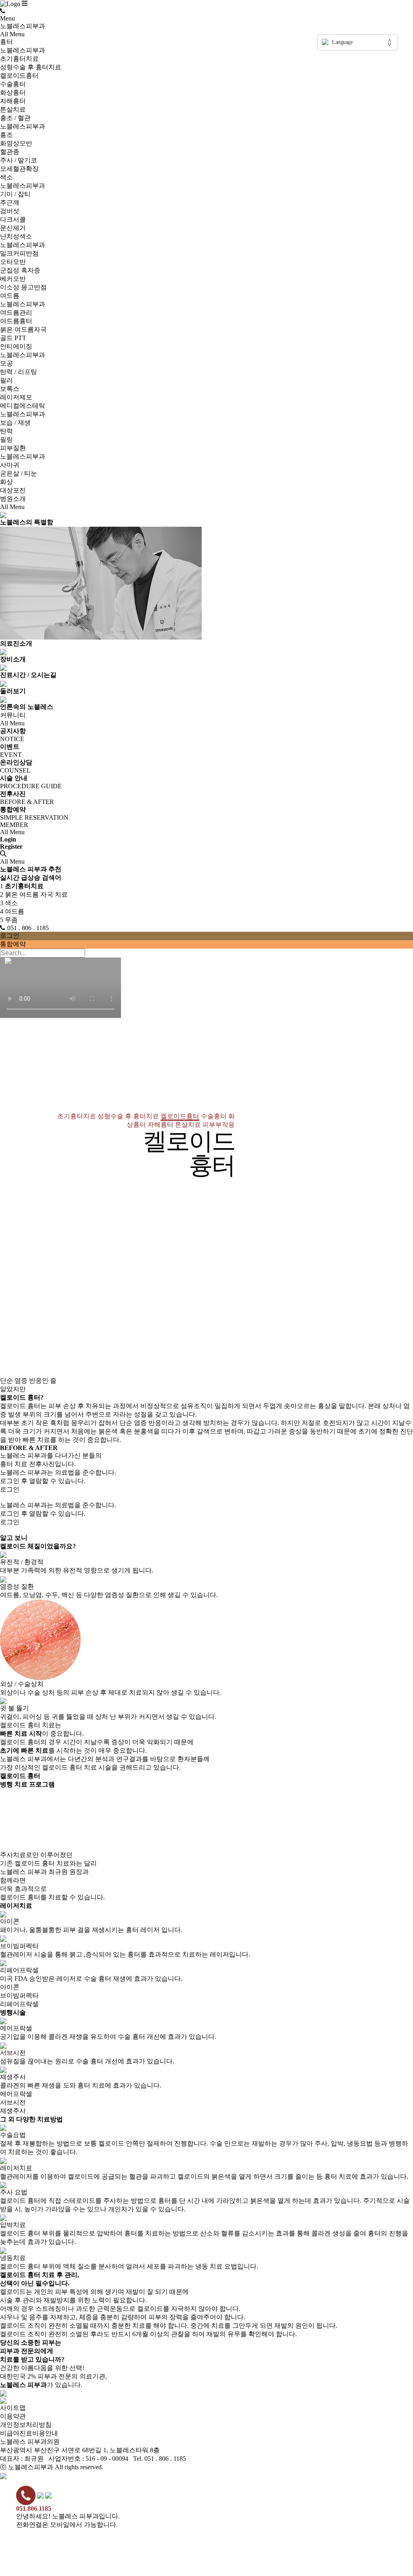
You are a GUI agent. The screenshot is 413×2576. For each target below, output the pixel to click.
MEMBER (14, 825)
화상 (6, 482)
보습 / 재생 (15, 423)
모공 (6, 363)
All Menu (12, 34)
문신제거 (13, 228)
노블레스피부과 (23, 26)
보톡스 (10, 389)
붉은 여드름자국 (23, 329)
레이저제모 (16, 397)
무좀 (9, 920)
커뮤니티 (13, 715)
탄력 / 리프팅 (19, 372)
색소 (6, 177)
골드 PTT (13, 338)
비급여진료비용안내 (29, 2433)
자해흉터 (13, 101)
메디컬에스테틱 (23, 406)
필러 (6, 380)
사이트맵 (13, 2408)
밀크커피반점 (19, 253)
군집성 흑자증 (20, 270)
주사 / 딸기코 (19, 160)
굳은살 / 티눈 (19, 473)
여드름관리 (16, 313)
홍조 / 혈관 (15, 118)
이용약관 (13, 2416)
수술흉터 (13, 84)
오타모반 (13, 262)
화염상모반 (16, 143)
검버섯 (10, 211)
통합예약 (13, 944)
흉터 (6, 42)
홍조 (6, 135)
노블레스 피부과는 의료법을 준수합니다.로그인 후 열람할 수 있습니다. (58, 1481)
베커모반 (13, 279)
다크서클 (13, 219)
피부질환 (13, 448)
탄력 (6, 431)
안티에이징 (16, 346)
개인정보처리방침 (26, 2425)
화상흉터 (13, 92)
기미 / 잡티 (15, 194)
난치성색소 (16, 236)
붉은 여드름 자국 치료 (34, 894)
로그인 (10, 936)
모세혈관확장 (19, 169)
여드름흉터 (16, 321)
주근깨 (10, 203)
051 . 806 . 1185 (28, 928)
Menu (7, 18)
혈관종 (10, 152)
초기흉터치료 (19, 59)
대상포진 (13, 490)
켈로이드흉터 (19, 76)
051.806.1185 (34, 2508)
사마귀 (10, 465)
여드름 (10, 296)
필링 (6, 439)
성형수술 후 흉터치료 (31, 67)
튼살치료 (13, 109)
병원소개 (13, 499)
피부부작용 (219, 1125)
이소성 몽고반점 (23, 287)
